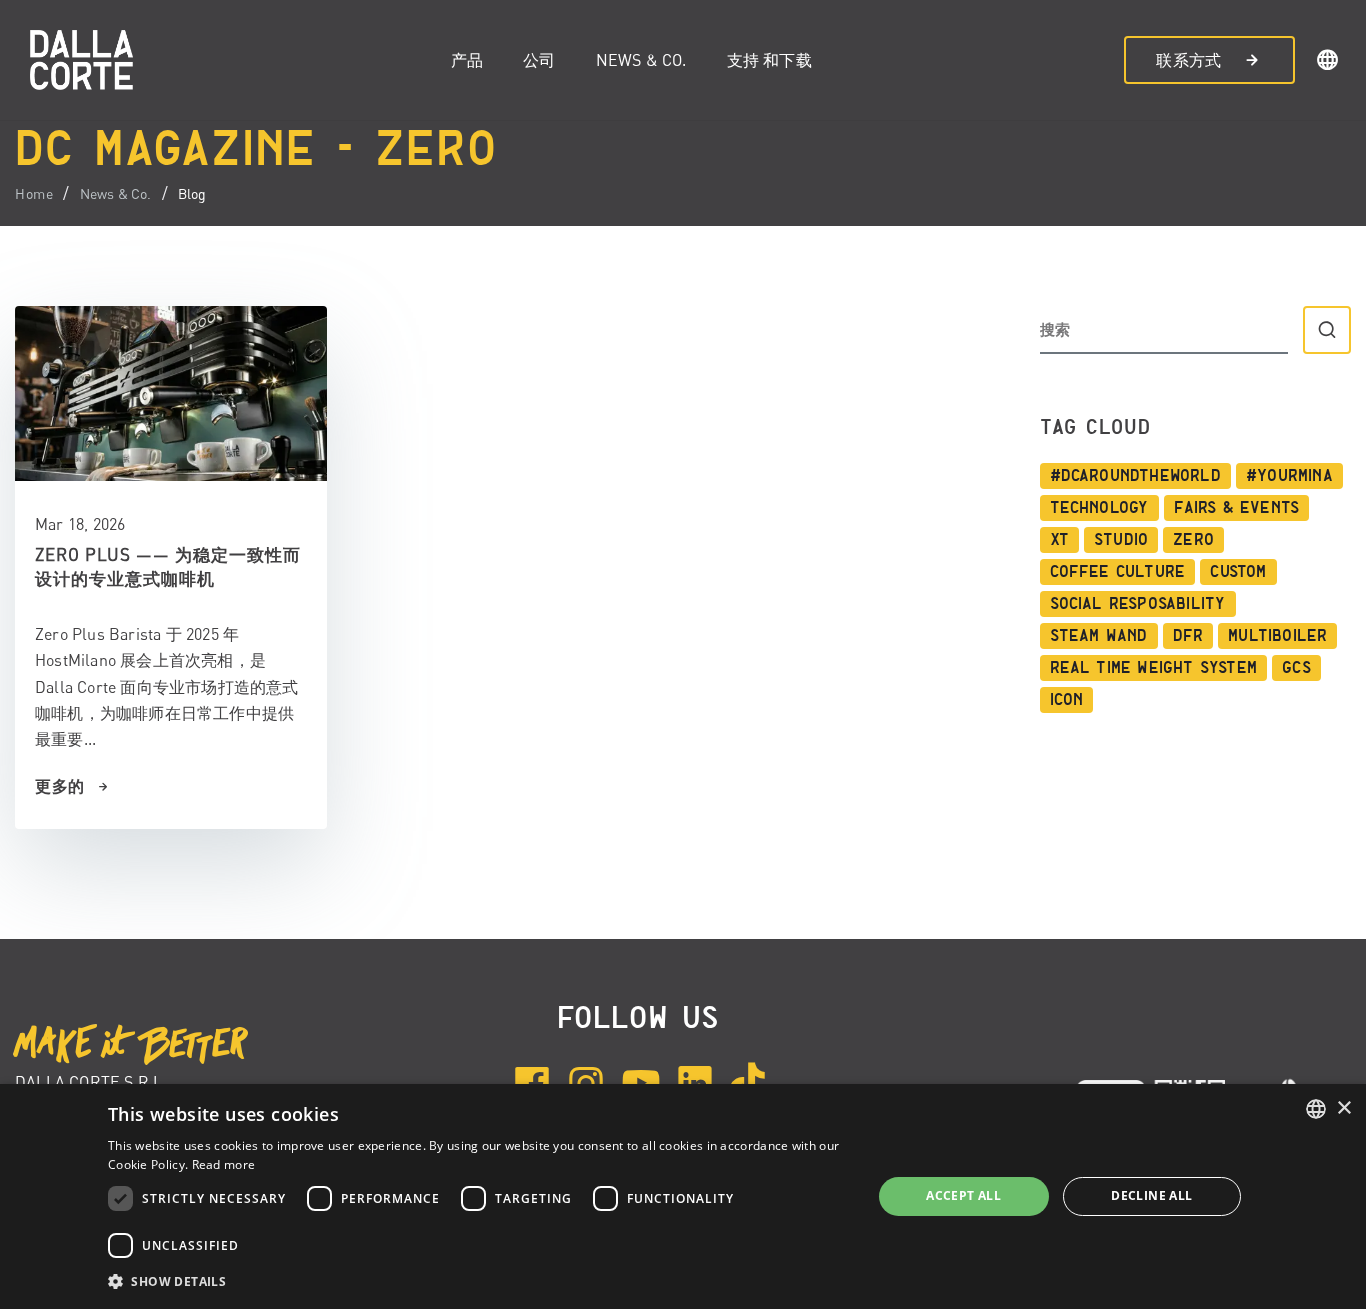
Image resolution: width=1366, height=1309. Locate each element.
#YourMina (1289, 476)
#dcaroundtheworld (1135, 476)
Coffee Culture (1118, 572)
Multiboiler (1277, 636)
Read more (224, 1164)
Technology (1099, 508)
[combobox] (1316, 1109)
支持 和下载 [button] (769, 60)
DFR (1188, 636)
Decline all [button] (1151, 1195)
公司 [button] (539, 60)
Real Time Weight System (1154, 668)
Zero (1193, 540)
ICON (1067, 700)
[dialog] (683, 1196)
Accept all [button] (963, 1195)
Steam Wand (1099, 636)
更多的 (60, 786)
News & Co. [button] (641, 60)
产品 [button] (467, 60)
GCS (1296, 668)
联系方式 (1188, 60)
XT (1059, 540)
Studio (1121, 540)
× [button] (1343, 1108)
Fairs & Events (1237, 508)
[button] (1328, 63)
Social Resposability (1138, 604)
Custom (1238, 572)
